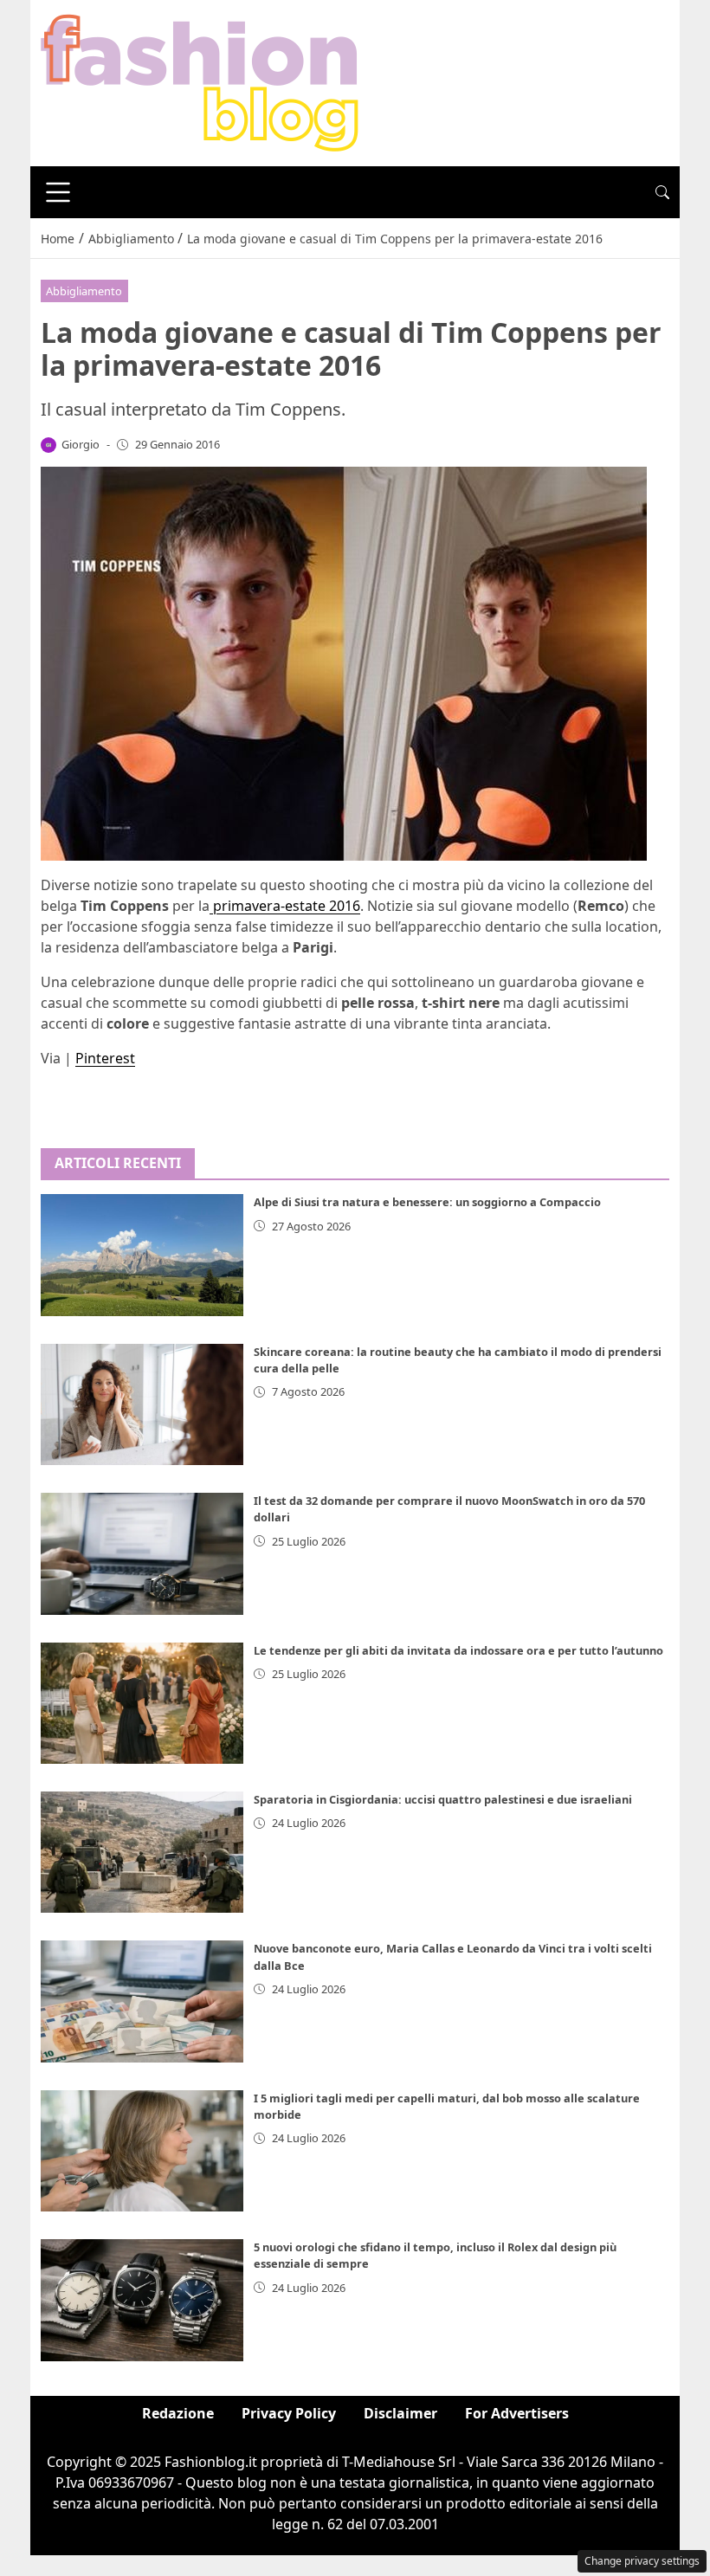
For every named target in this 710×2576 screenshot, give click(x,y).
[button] (662, 192)
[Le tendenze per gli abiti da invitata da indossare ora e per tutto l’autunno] (142, 1703)
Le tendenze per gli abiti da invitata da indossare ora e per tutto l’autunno (458, 1650)
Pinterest (105, 1058)
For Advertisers (517, 2413)
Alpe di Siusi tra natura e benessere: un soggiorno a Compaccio (427, 1202)
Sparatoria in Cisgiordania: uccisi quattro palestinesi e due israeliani (443, 1799)
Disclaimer (400, 2413)
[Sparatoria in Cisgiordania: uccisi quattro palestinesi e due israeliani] (142, 1852)
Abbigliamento (84, 291)
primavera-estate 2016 (285, 906)
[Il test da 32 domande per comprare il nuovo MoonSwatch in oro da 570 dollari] (142, 1553)
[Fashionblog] (200, 81)
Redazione (178, 2413)
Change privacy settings (642, 2561)
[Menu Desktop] (58, 192)
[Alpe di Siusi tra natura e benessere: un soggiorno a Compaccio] (142, 1255)
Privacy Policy (289, 2413)
